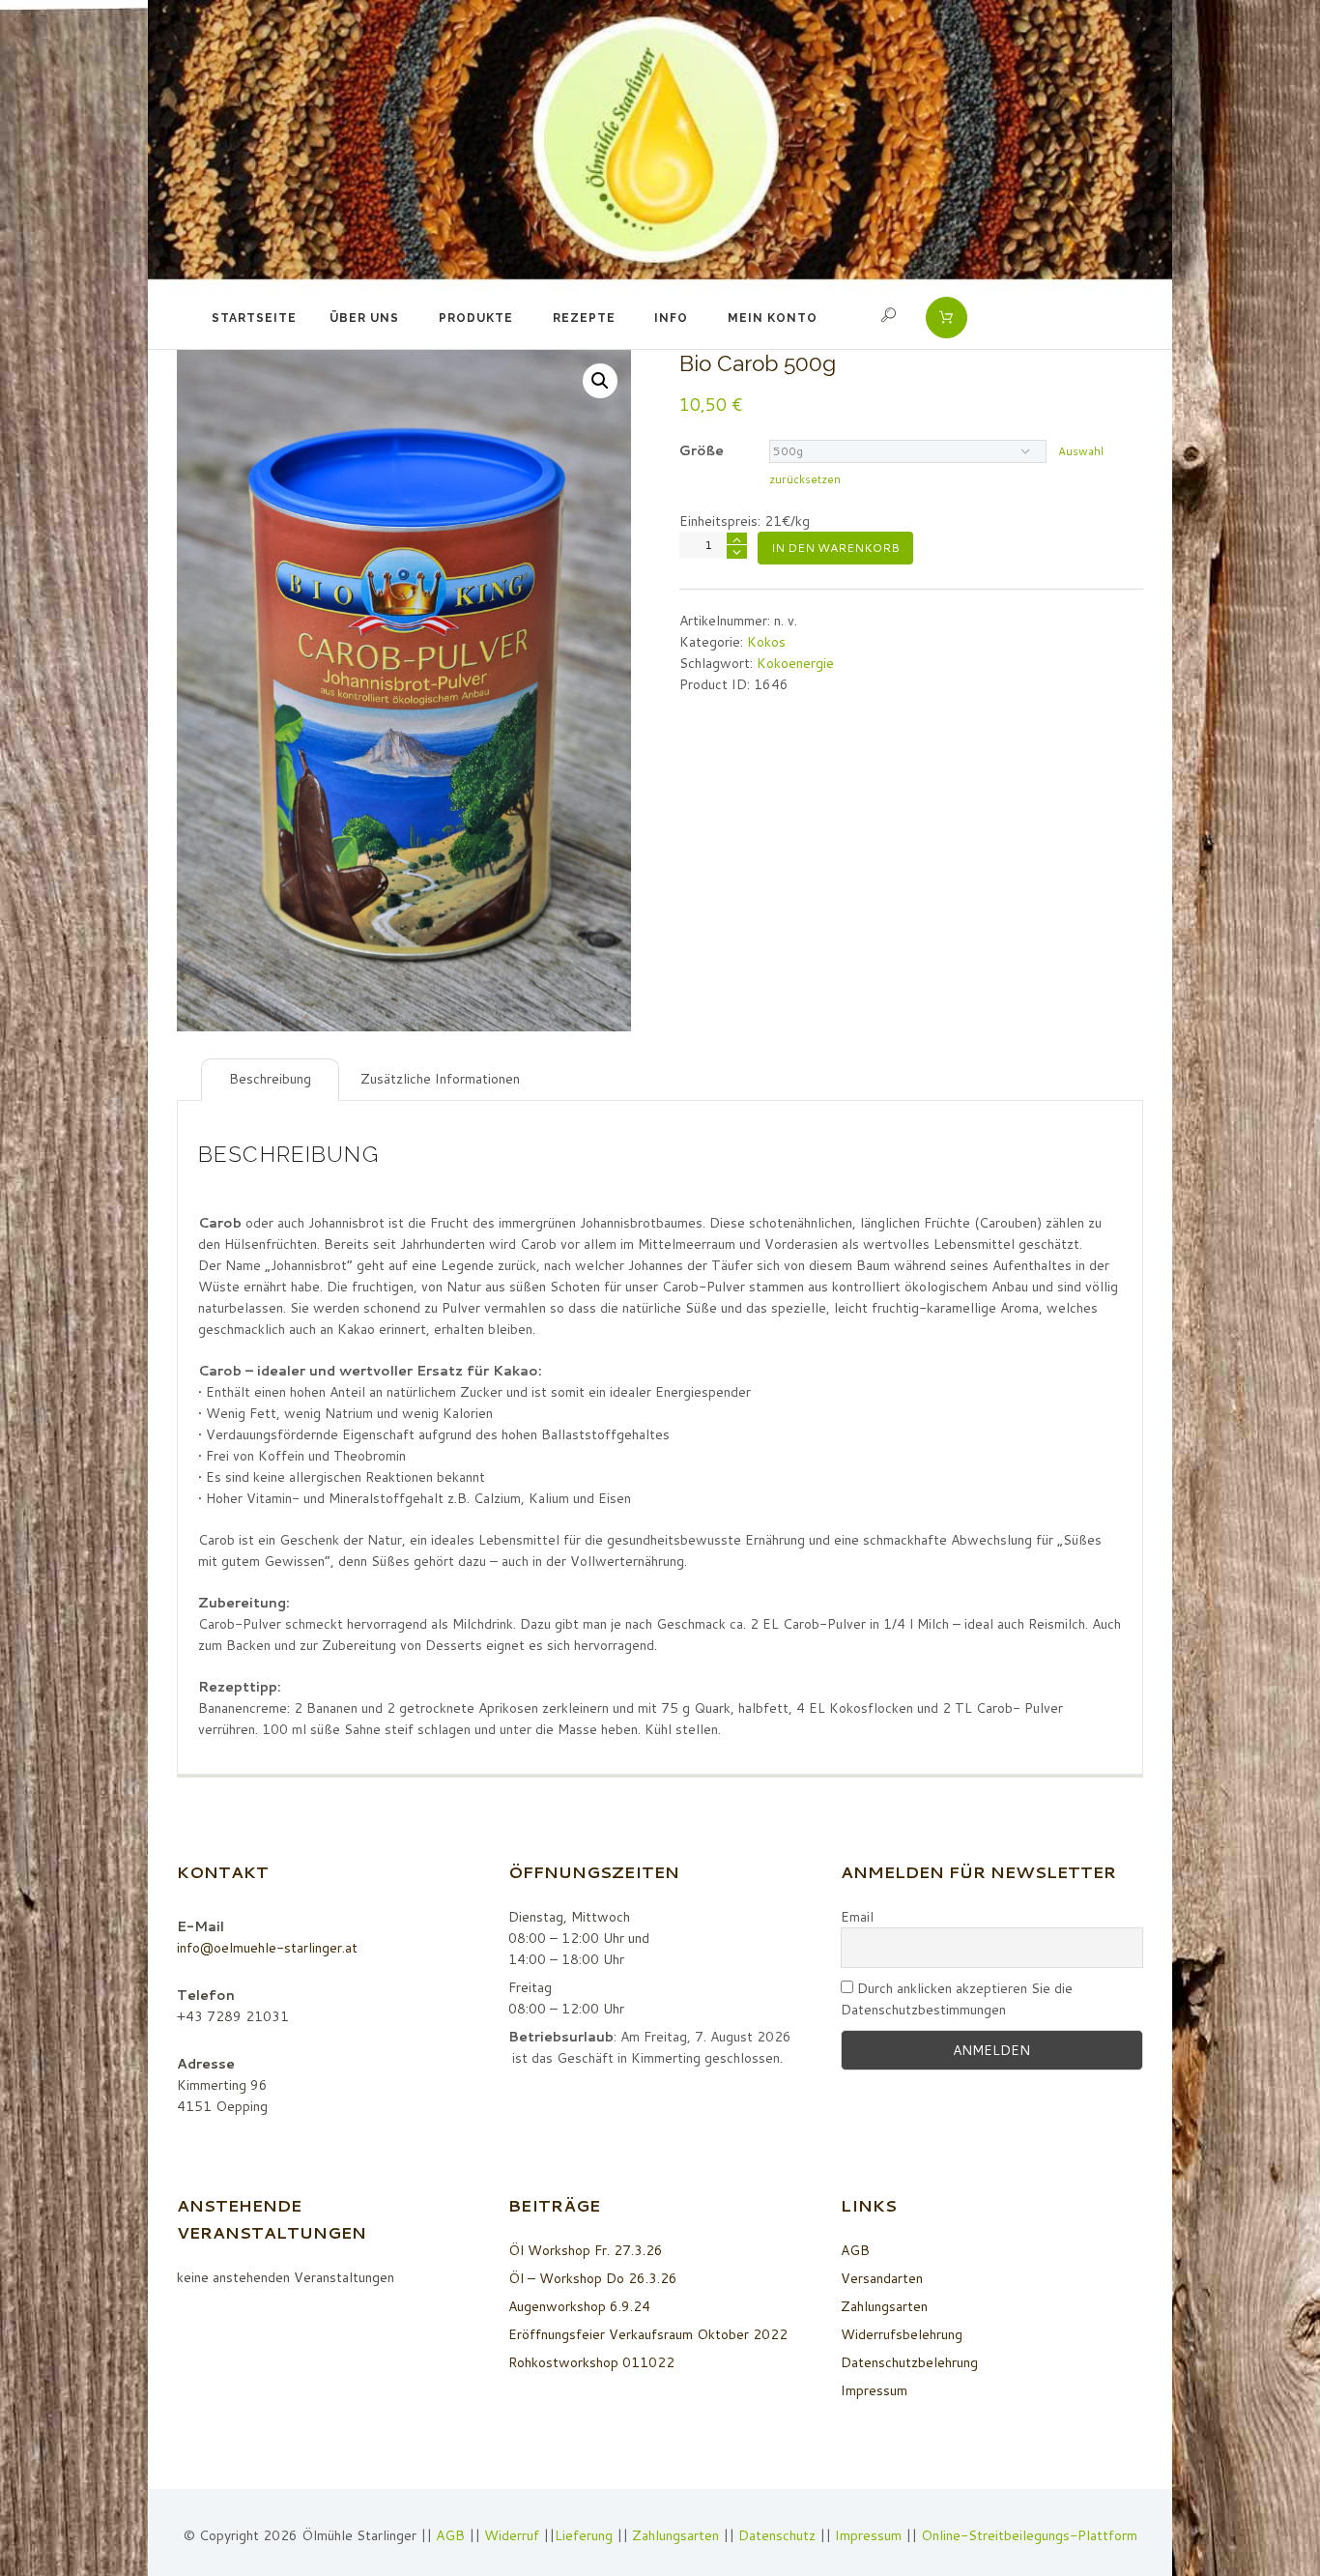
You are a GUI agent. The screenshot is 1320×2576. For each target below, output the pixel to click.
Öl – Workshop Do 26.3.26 (593, 2278)
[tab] (270, 1080)
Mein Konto (773, 318)
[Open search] (891, 315)
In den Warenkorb (835, 548)
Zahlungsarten (884, 2306)
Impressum (874, 2390)
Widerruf (514, 2535)
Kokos (766, 642)
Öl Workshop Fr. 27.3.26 (586, 2250)
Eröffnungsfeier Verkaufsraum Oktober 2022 (648, 2334)
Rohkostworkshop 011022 (591, 2362)
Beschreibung (270, 1079)
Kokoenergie (795, 663)
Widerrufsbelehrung (902, 2334)
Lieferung (584, 2535)
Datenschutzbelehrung (909, 2362)
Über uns (364, 318)
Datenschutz (777, 2535)
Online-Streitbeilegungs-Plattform (1029, 2535)
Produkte (476, 318)
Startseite (254, 318)
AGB (855, 2250)
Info (671, 318)
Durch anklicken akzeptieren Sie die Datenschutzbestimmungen (957, 1999)
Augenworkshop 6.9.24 (579, 2306)
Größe (702, 450)
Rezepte (584, 318)
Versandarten (882, 2278)
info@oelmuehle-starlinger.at (267, 1948)
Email (857, 1917)
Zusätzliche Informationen (440, 1079)
